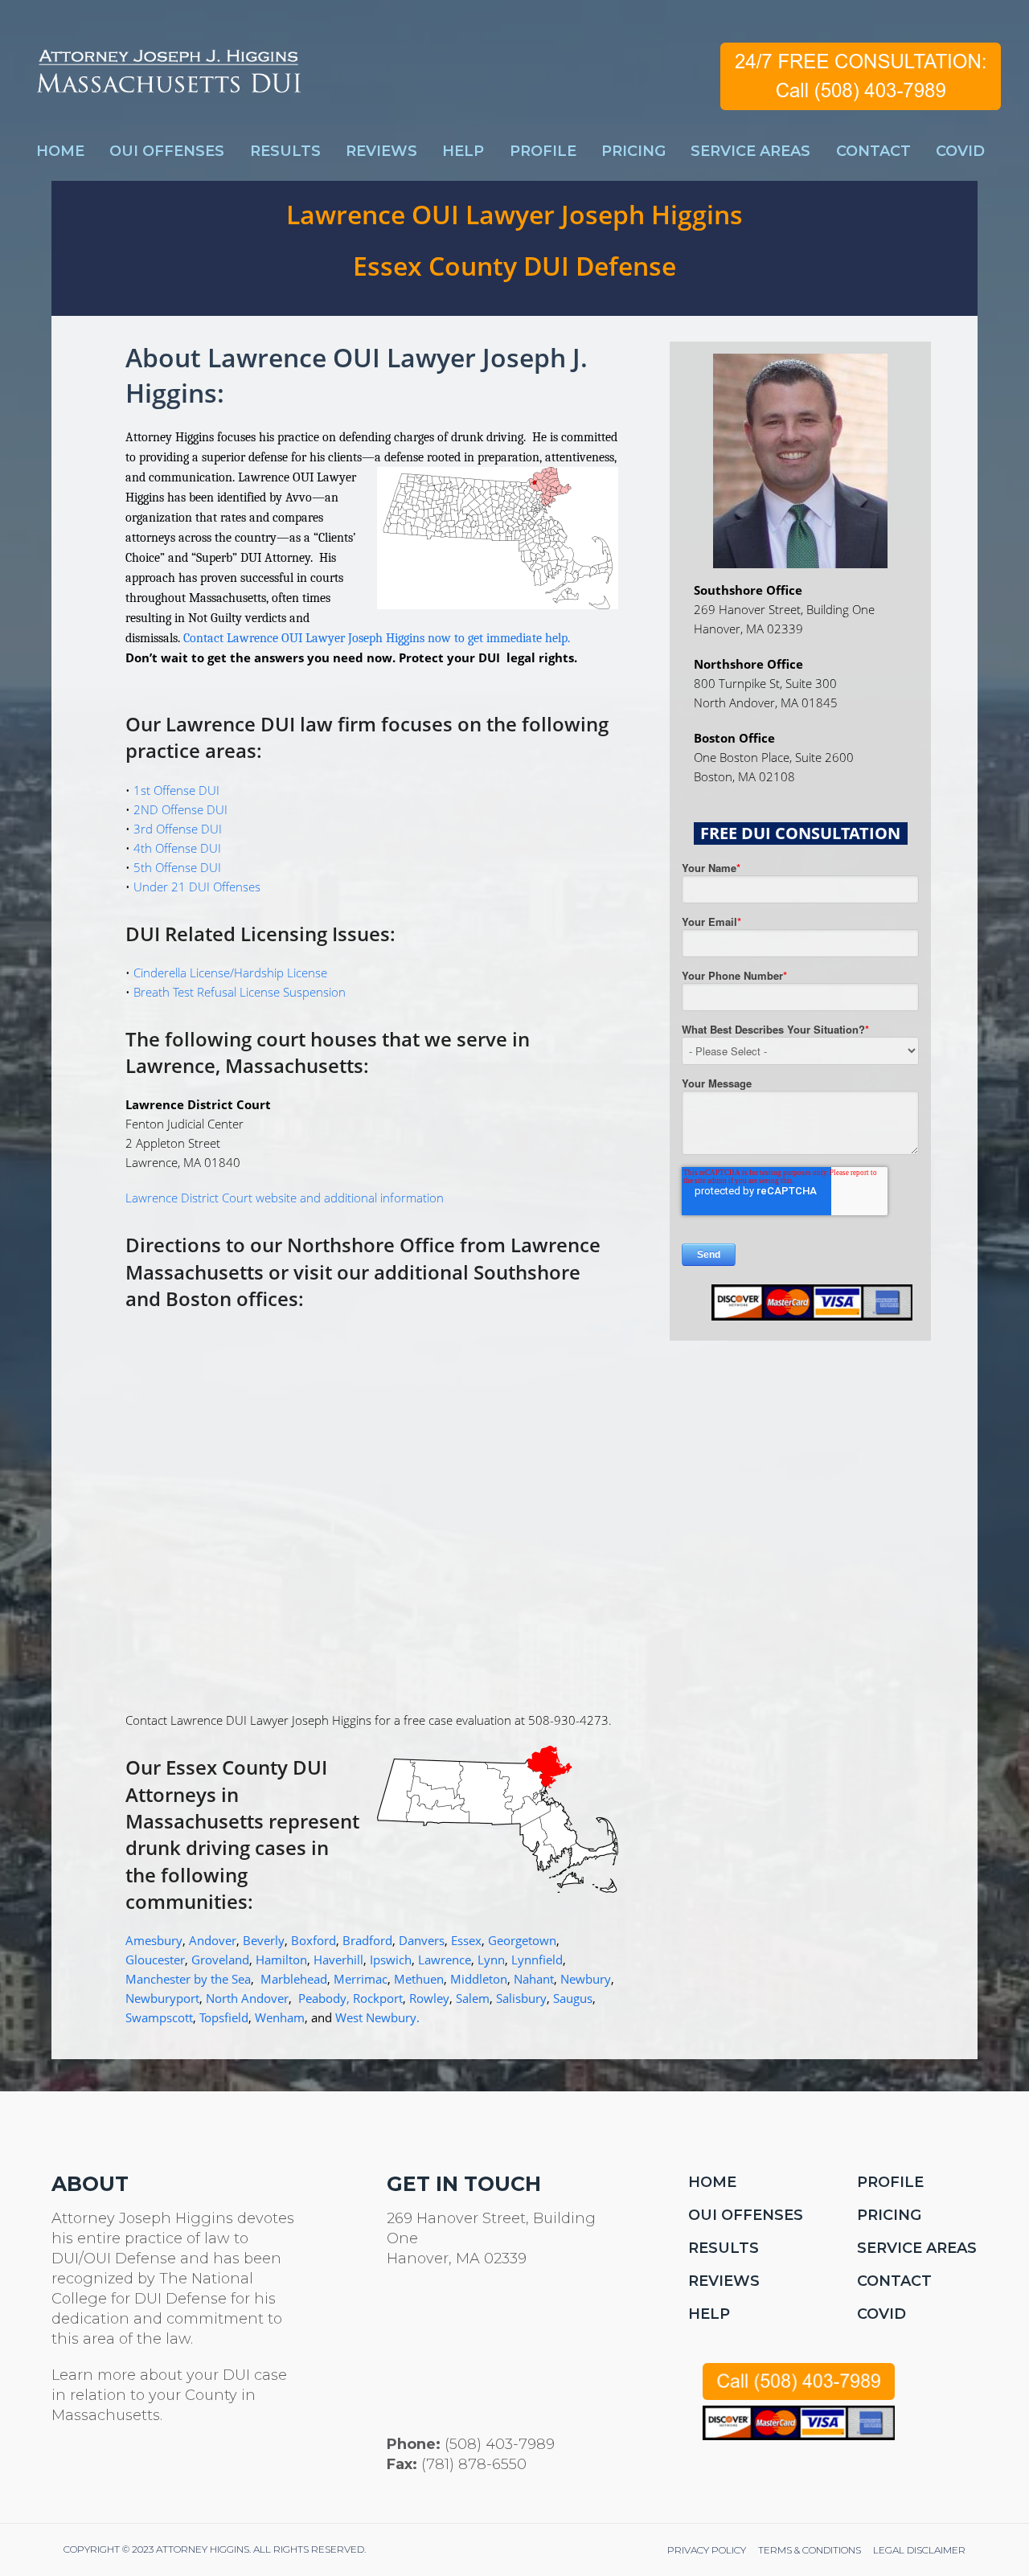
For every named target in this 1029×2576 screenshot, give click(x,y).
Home (712, 2182)
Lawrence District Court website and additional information (285, 1198)
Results (724, 2248)
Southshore (527, 1272)
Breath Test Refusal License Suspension (240, 992)
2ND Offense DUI (180, 809)
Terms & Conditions (810, 2550)
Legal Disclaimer (919, 2550)
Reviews (724, 2281)
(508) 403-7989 (500, 2444)
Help (709, 2314)
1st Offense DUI (176, 790)
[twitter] (61, 2471)
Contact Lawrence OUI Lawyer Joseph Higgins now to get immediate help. (377, 638)
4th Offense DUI (177, 848)
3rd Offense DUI (178, 829)
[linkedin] (138, 2471)
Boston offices (232, 1298)
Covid (881, 2314)
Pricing (889, 2215)
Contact (894, 2281)
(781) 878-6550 (474, 2464)
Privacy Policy (707, 2550)
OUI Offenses (746, 2215)
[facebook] (99, 2471)
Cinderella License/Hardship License (230, 973)
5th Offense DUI (177, 867)
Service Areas (917, 2248)
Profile (890, 2182)
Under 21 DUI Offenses (197, 887)
